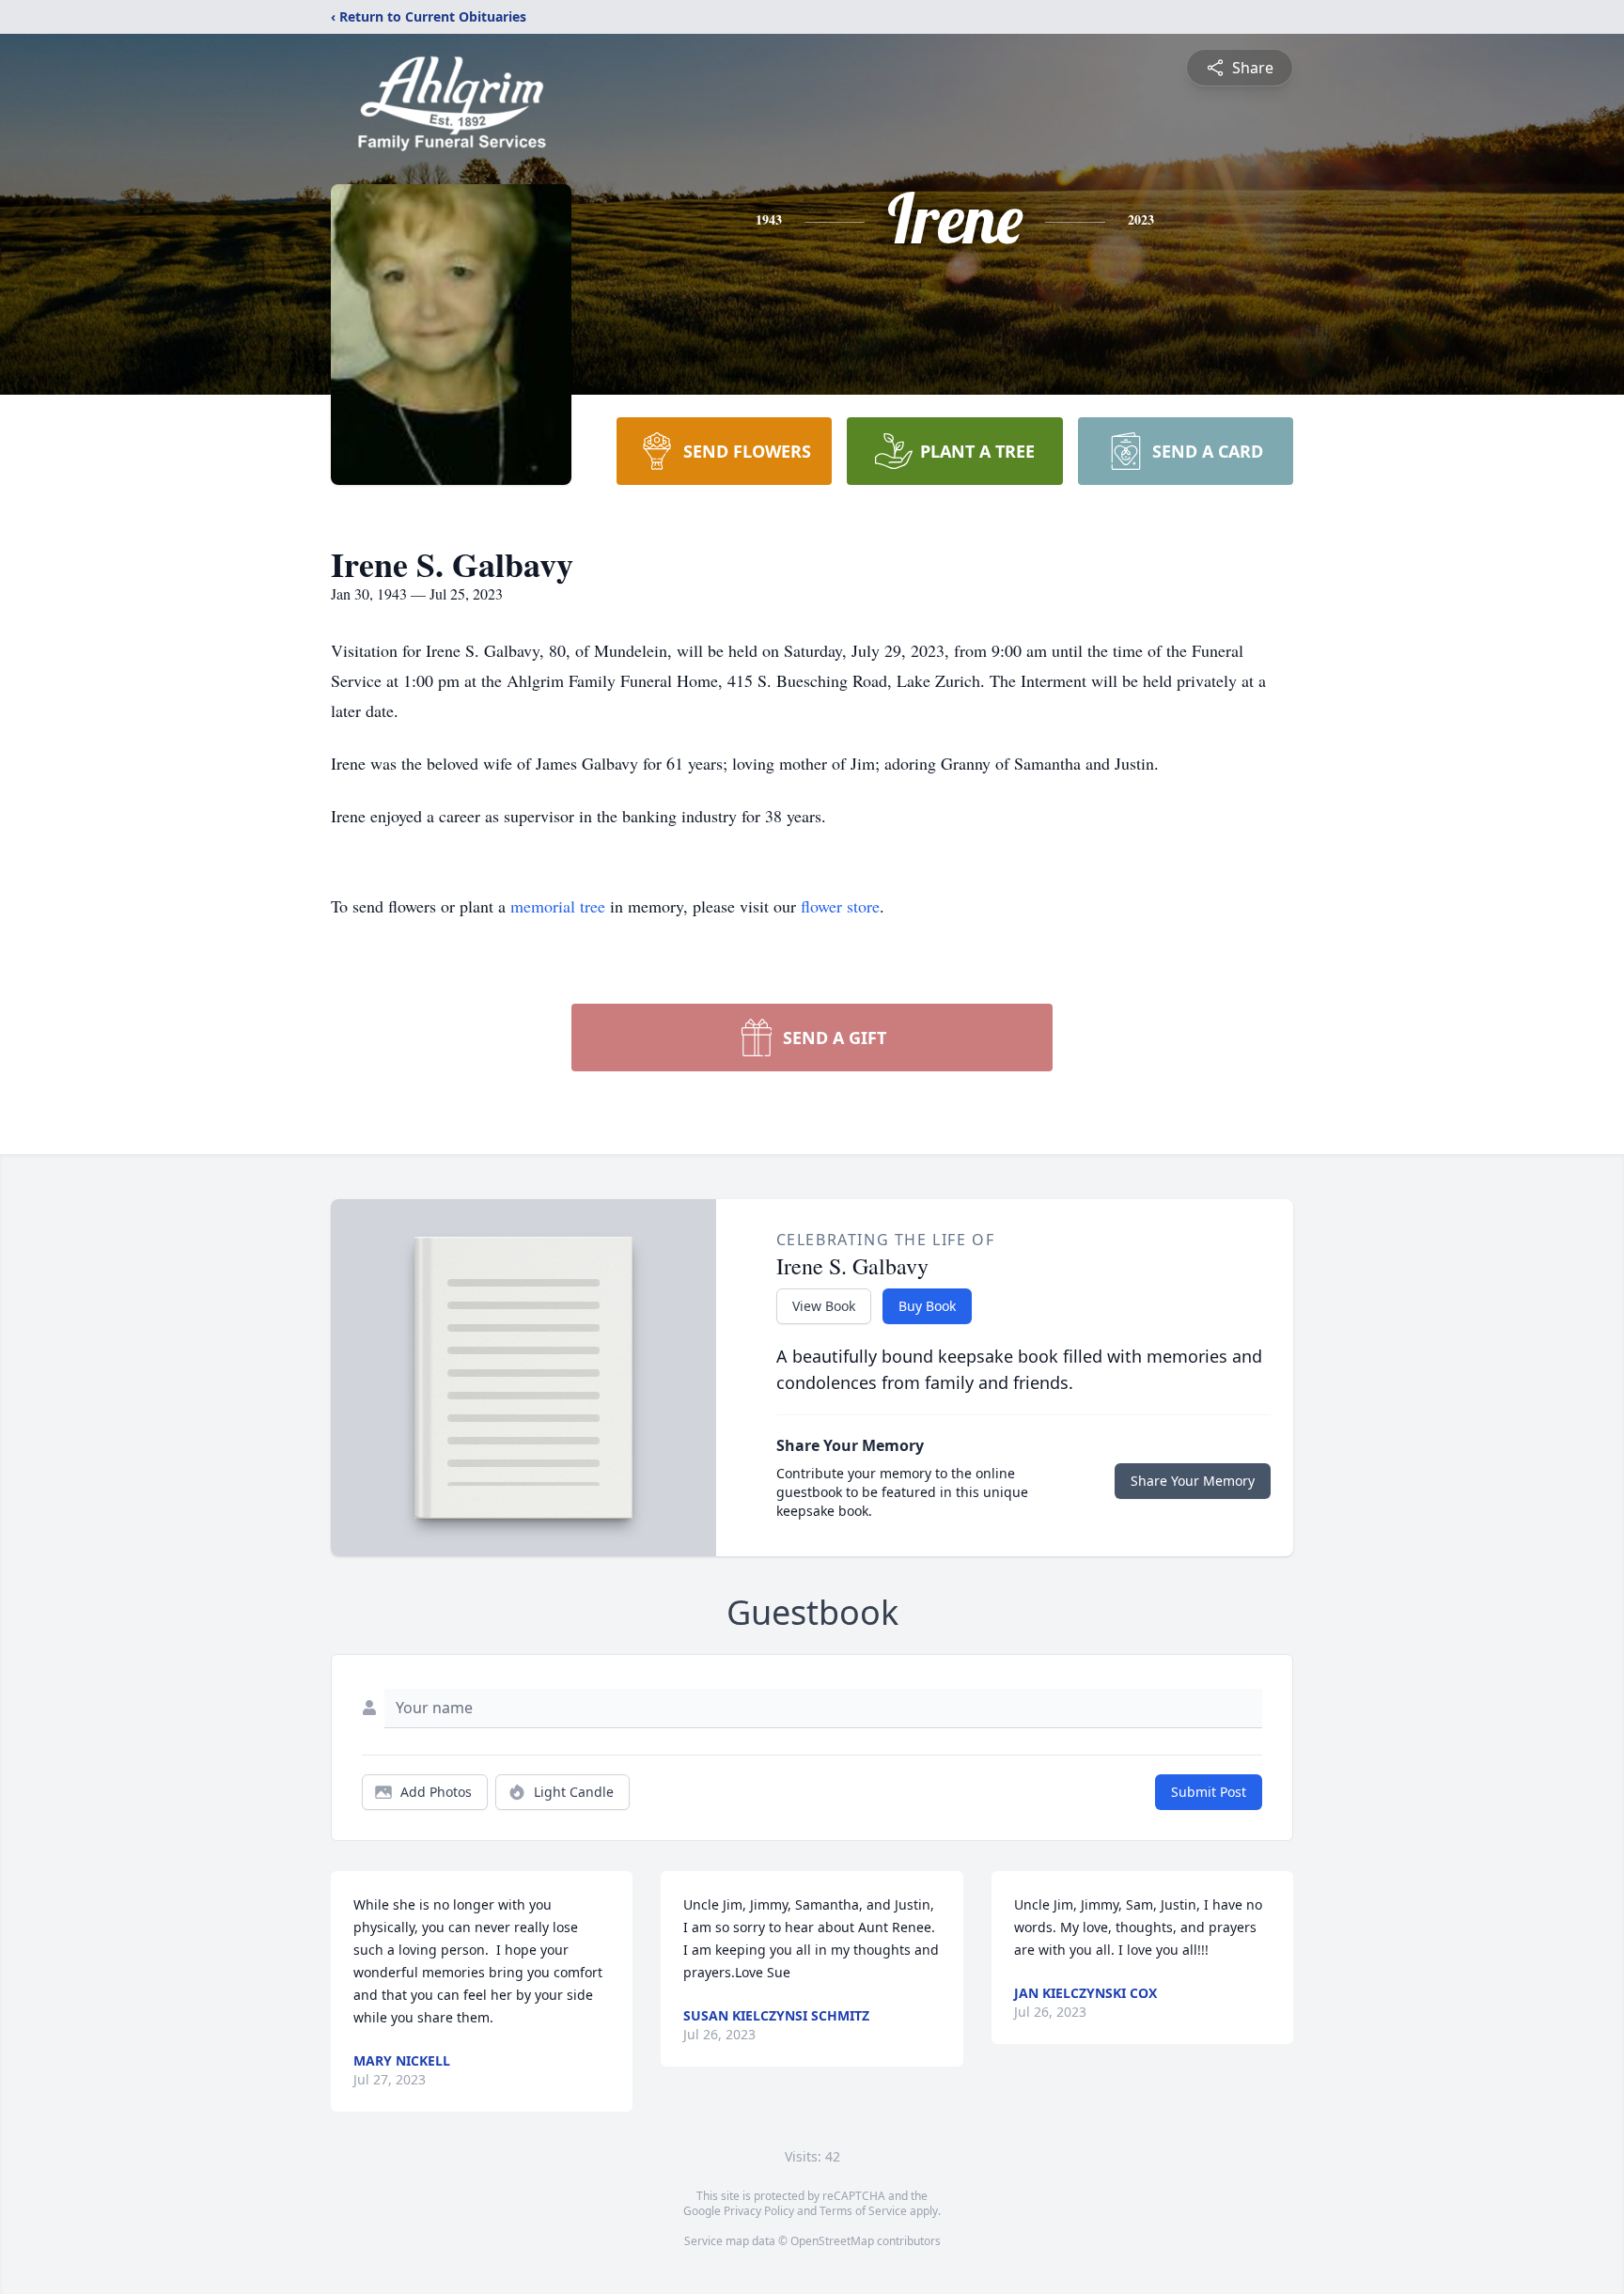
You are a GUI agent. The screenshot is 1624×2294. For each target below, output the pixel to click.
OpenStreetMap (832, 2241)
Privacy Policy (759, 2211)
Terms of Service (863, 2211)
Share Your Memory (1193, 1481)
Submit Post (1209, 1792)
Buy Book (927, 1306)
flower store (840, 906)
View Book (824, 1306)
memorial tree (558, 906)
